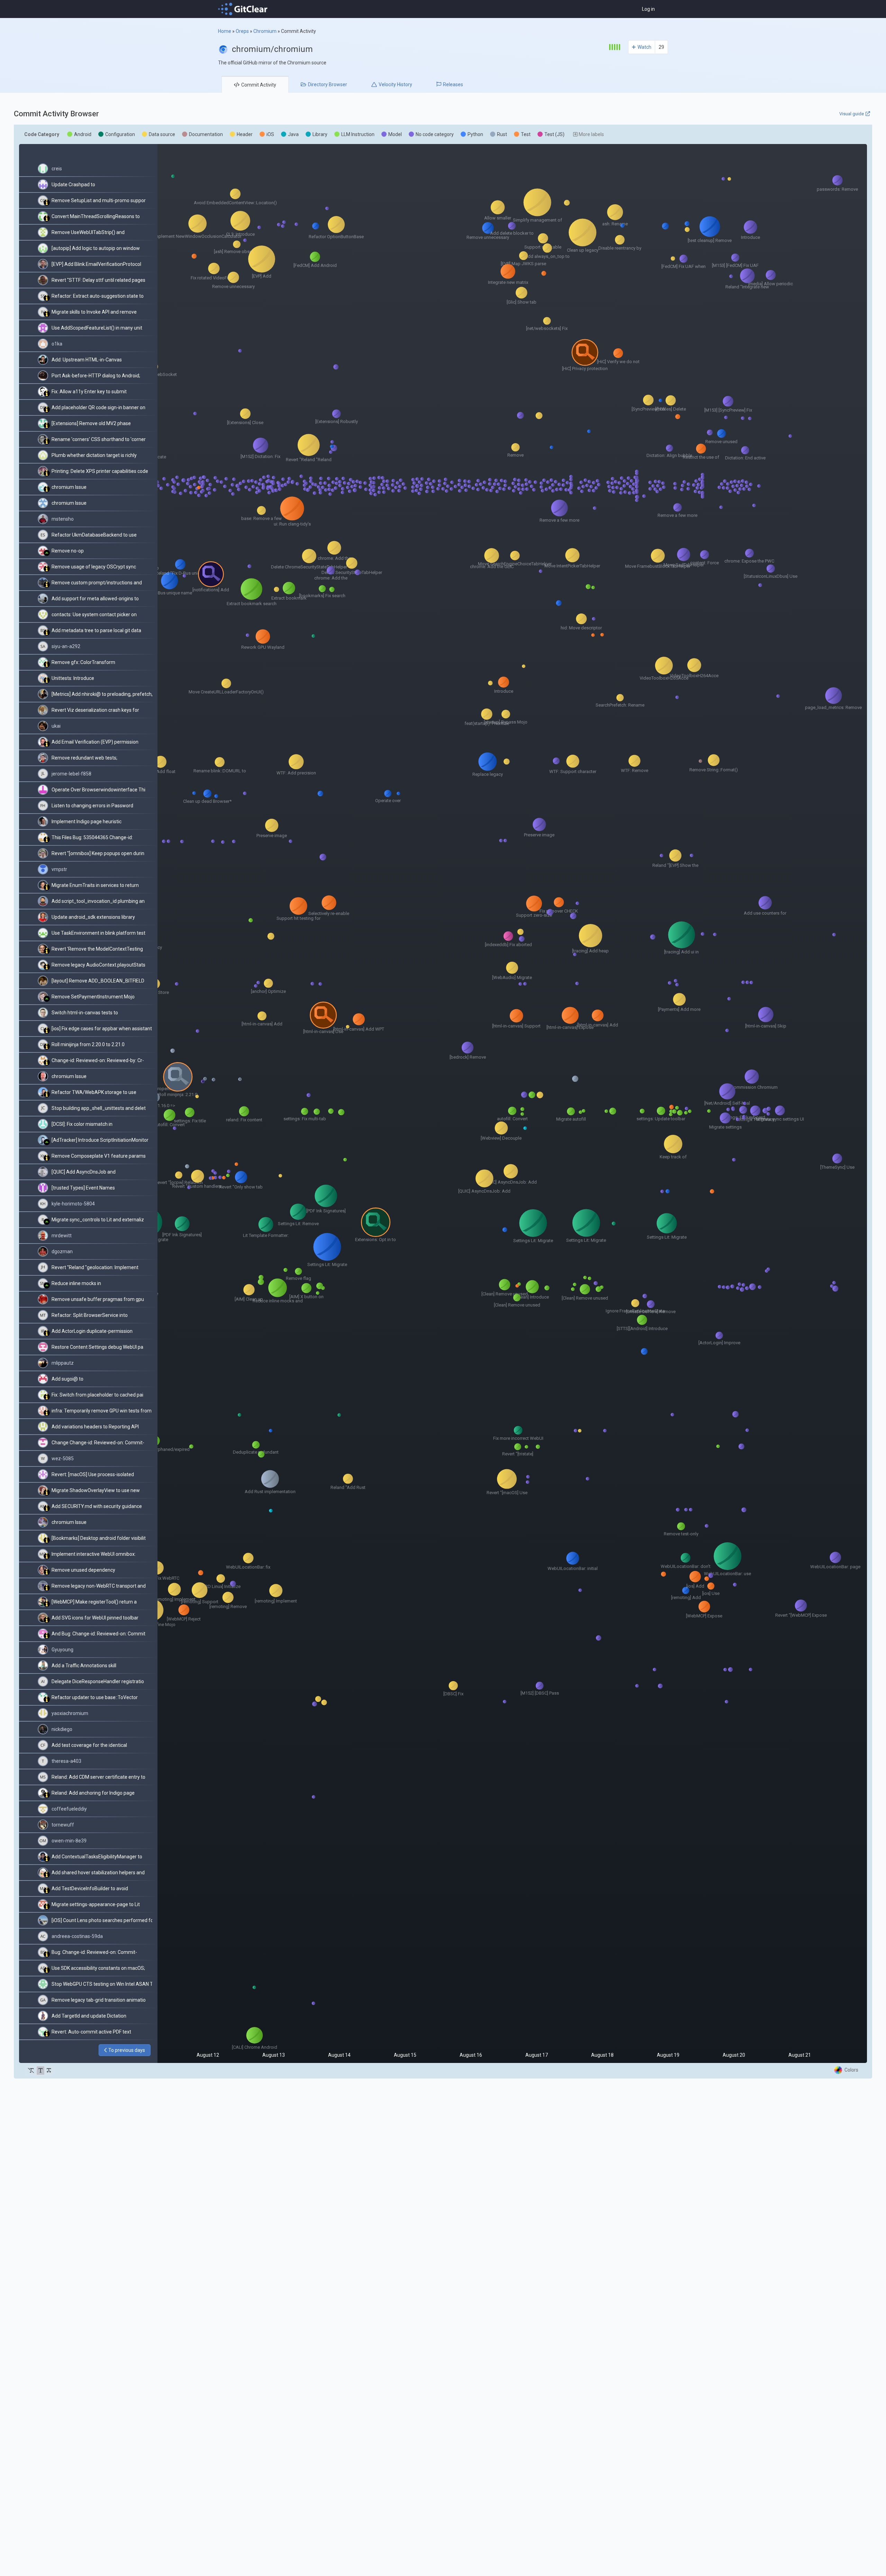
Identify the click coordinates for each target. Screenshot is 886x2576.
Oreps (242, 31)
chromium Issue (69, 487)
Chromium (265, 31)
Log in (648, 9)
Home (225, 31)
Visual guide (852, 114)
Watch (644, 47)
